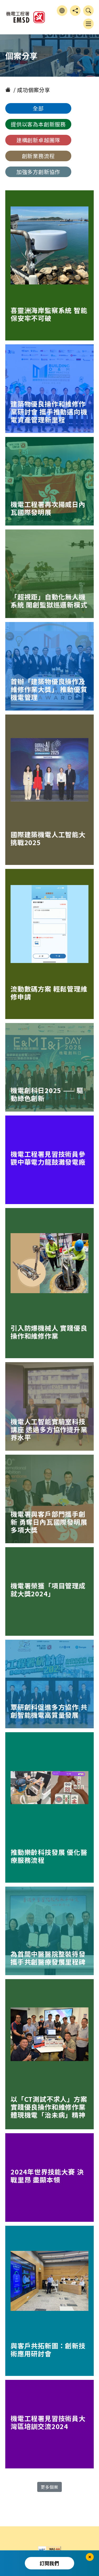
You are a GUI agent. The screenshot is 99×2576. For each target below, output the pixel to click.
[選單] (88, 24)
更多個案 (49, 2487)
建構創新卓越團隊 (38, 140)
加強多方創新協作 (38, 172)
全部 (38, 108)
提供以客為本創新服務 (38, 124)
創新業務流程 (38, 156)
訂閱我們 (49, 2563)
